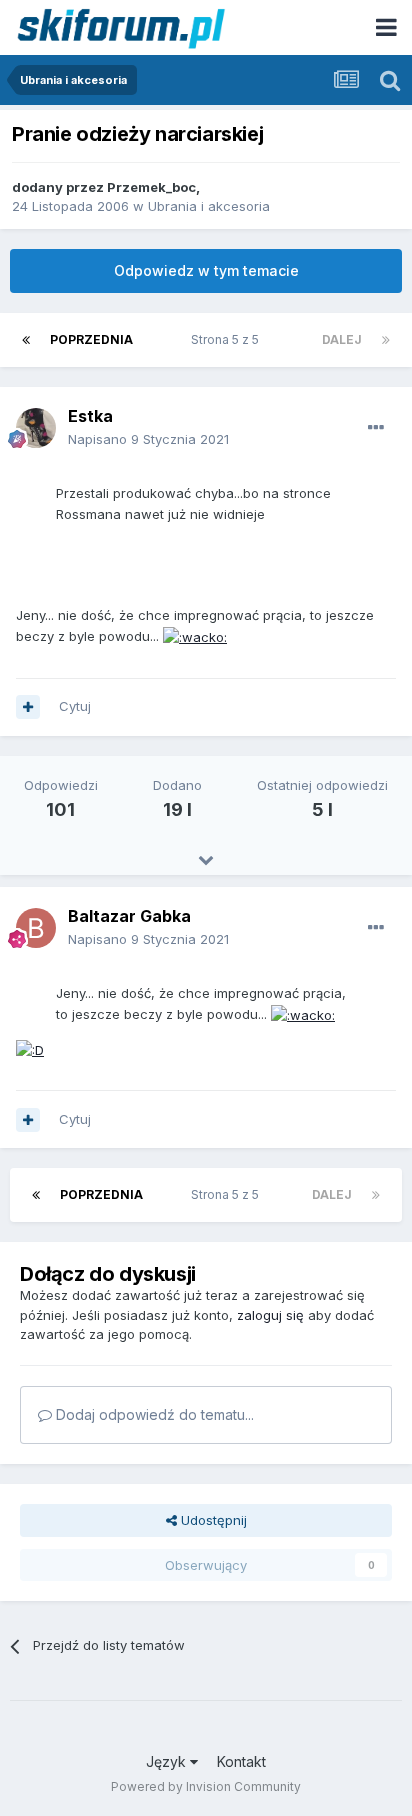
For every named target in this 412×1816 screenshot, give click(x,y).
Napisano (148, 439)
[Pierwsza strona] (26, 340)
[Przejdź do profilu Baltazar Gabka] (36, 928)
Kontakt (241, 1761)
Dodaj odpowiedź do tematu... (153, 1414)
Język (168, 1761)
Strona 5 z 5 (228, 339)
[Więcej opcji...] (376, 428)
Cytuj (75, 706)
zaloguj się (270, 1315)
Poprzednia (91, 339)
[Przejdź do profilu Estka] (36, 428)
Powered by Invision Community (206, 1786)
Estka (90, 416)
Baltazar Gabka (129, 916)
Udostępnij (212, 1520)
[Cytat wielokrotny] (28, 707)
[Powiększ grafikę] (195, 636)
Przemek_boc (151, 187)
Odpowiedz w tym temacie (206, 270)
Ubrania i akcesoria (209, 206)
